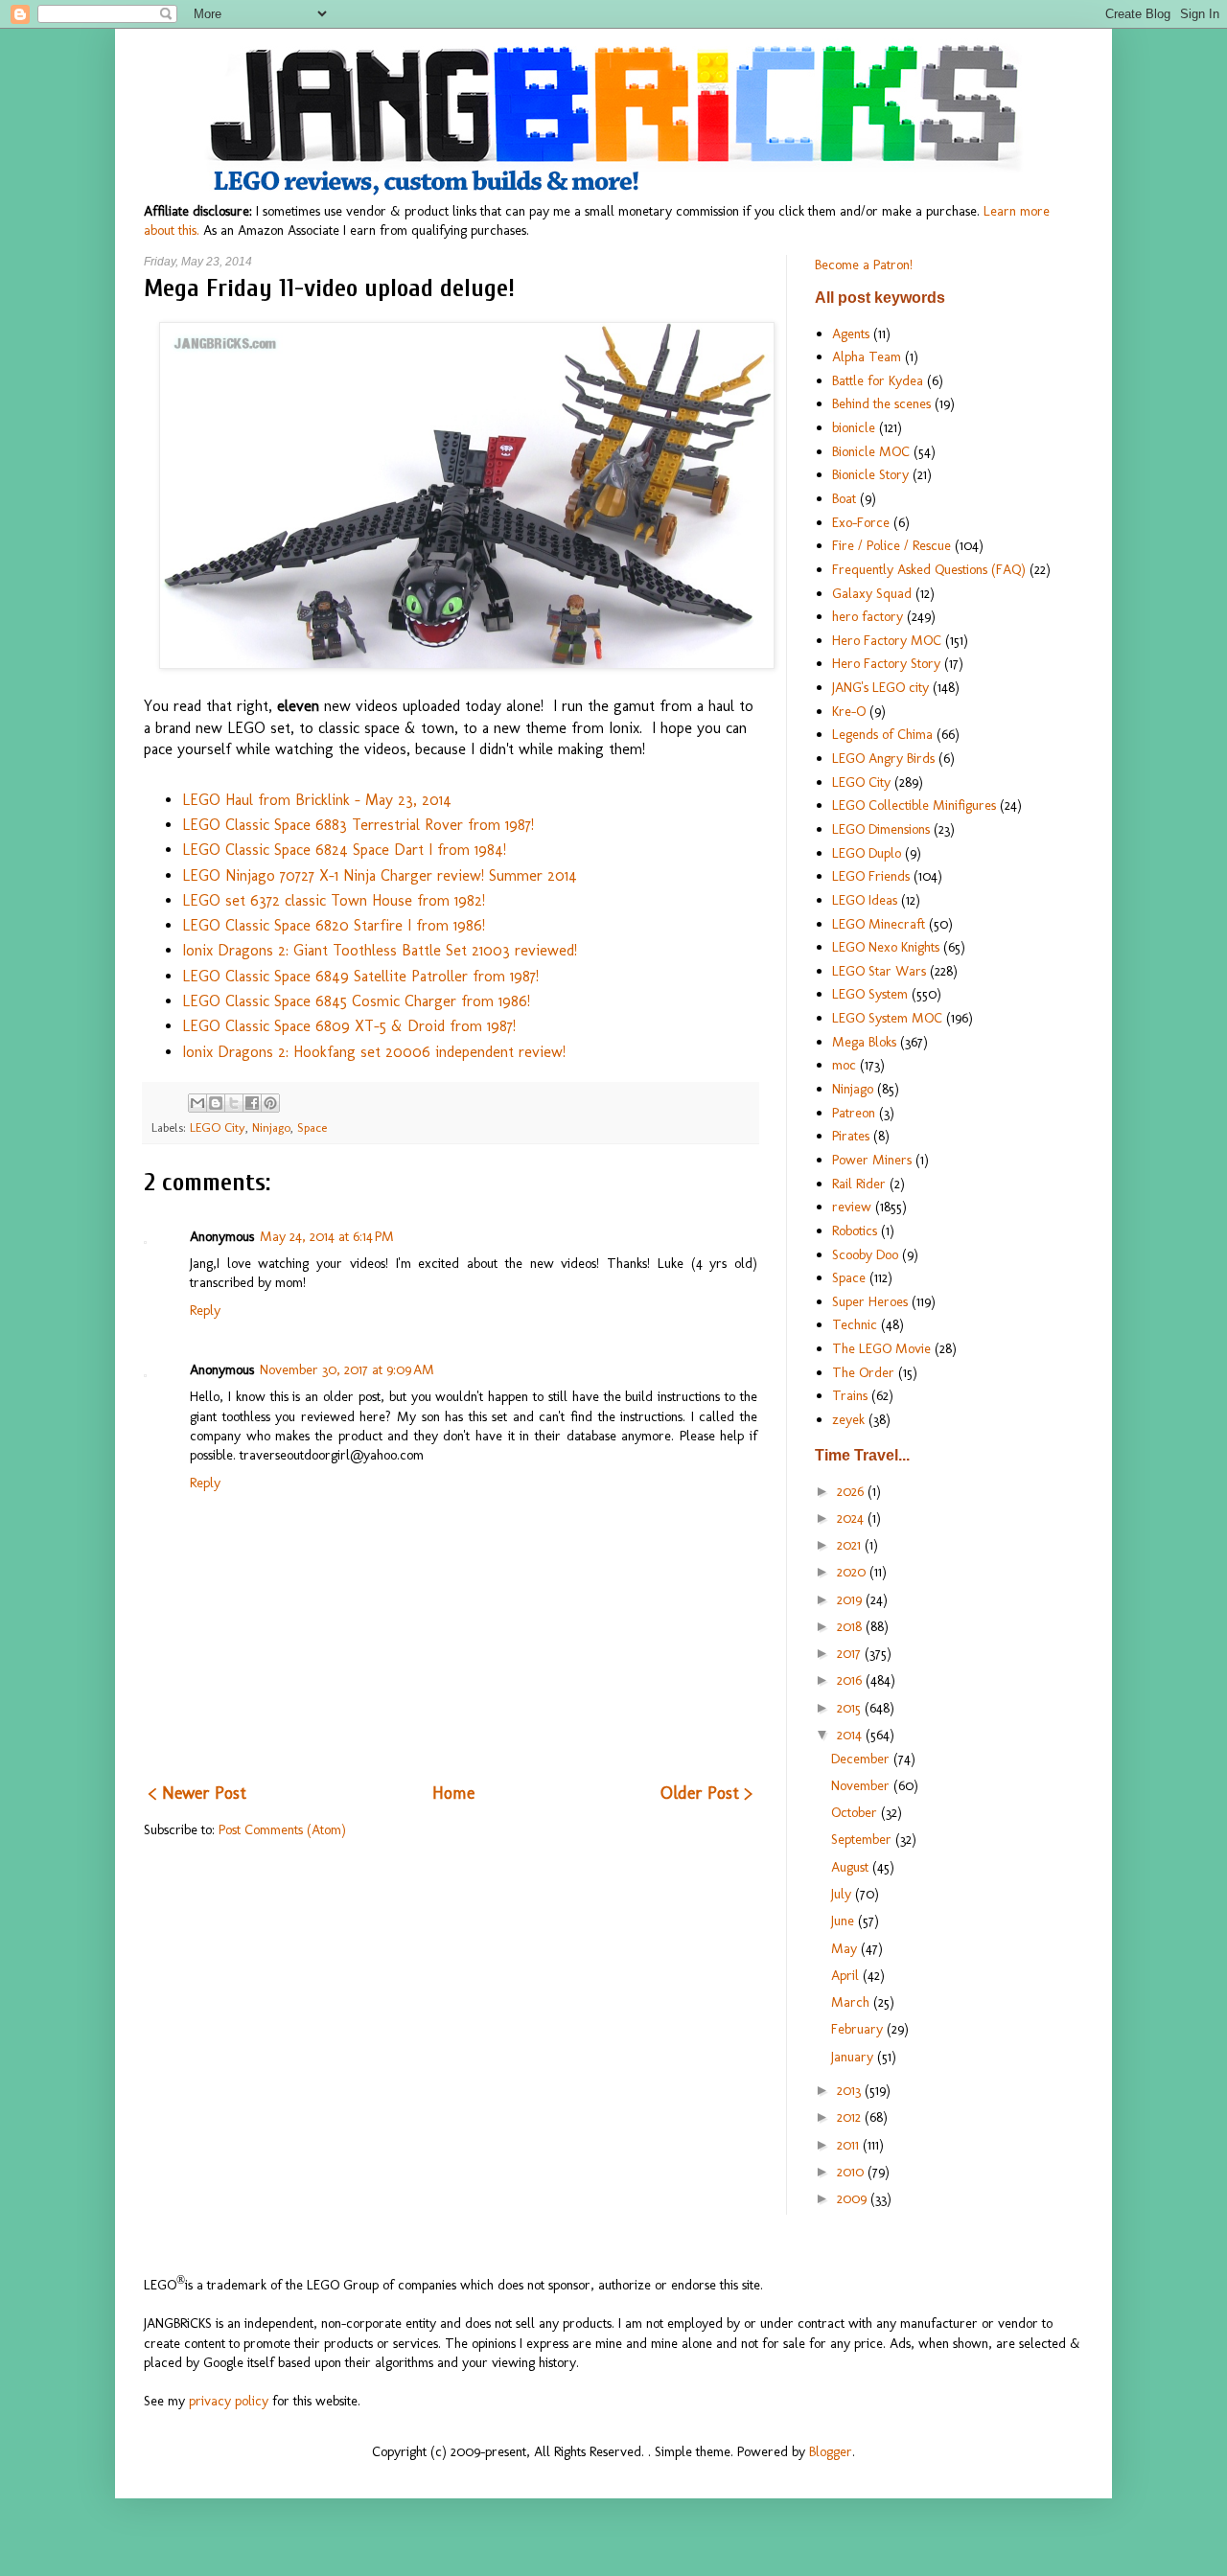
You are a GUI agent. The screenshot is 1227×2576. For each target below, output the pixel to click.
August (852, 1867)
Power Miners (872, 1160)
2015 (851, 1708)
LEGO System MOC (887, 1018)
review (852, 1207)
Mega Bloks (864, 1042)
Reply (205, 1310)
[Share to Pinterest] (270, 1103)
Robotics (855, 1230)
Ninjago (271, 1127)
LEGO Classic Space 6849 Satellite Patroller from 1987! (360, 976)
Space (312, 1127)
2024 (852, 1518)
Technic (855, 1324)
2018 (851, 1626)
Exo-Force (861, 522)
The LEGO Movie (881, 1348)
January (854, 2057)
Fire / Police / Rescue (891, 545)
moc (844, 1065)
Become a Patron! (864, 264)
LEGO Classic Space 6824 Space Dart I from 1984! (344, 850)
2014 (851, 1735)
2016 (851, 1680)
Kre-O (849, 711)
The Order (863, 1372)
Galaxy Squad (872, 593)
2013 (851, 2090)
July (843, 1894)
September (863, 1839)
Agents (851, 333)
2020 (853, 1572)
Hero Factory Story (886, 663)
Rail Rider (859, 1184)
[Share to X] (234, 1103)
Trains (850, 1395)
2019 (851, 1599)
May (846, 1948)
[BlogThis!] (216, 1103)
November (862, 1785)
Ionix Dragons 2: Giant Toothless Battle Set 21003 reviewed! (380, 950)
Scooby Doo (865, 1254)
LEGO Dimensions (881, 829)
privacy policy (229, 2401)
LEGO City (218, 1127)
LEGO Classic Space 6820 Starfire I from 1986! (334, 925)
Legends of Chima (882, 734)
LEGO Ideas (865, 900)
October (856, 1812)
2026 (852, 1491)
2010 (852, 2172)
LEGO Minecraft (879, 924)
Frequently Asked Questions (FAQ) (929, 569)
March (852, 2002)
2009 (854, 2198)
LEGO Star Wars (879, 971)
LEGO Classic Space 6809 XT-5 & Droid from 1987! (349, 1026)
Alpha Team (867, 356)
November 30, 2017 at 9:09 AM (347, 1369)
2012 (851, 2117)
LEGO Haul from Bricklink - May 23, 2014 (317, 800)
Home (453, 1793)
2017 (851, 1653)
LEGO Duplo (867, 853)
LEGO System (870, 994)
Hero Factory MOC (887, 640)
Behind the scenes (881, 403)
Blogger (831, 2451)
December (862, 1759)
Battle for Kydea (878, 380)
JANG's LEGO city (880, 687)
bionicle (854, 427)
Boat (844, 498)
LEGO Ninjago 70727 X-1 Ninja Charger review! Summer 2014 (380, 875)
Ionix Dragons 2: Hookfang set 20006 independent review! (374, 1052)
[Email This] (197, 1103)
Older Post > (706, 1793)
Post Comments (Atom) (282, 1829)
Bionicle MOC (871, 451)
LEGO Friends (871, 876)
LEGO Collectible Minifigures (914, 805)
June (845, 1920)
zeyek (848, 1419)
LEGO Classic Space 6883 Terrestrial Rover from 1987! (358, 825)
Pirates (851, 1136)
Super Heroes (870, 1301)
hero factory (868, 616)
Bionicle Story (870, 474)
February (859, 2029)
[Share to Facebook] (252, 1103)
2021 (851, 1545)
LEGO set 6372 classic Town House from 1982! (334, 900)
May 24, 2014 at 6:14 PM (327, 1236)
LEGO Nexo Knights (886, 947)
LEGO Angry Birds (883, 758)
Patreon (854, 1113)
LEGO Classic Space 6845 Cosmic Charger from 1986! (356, 1001)
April (847, 1975)
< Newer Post (197, 1793)
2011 (850, 2145)
